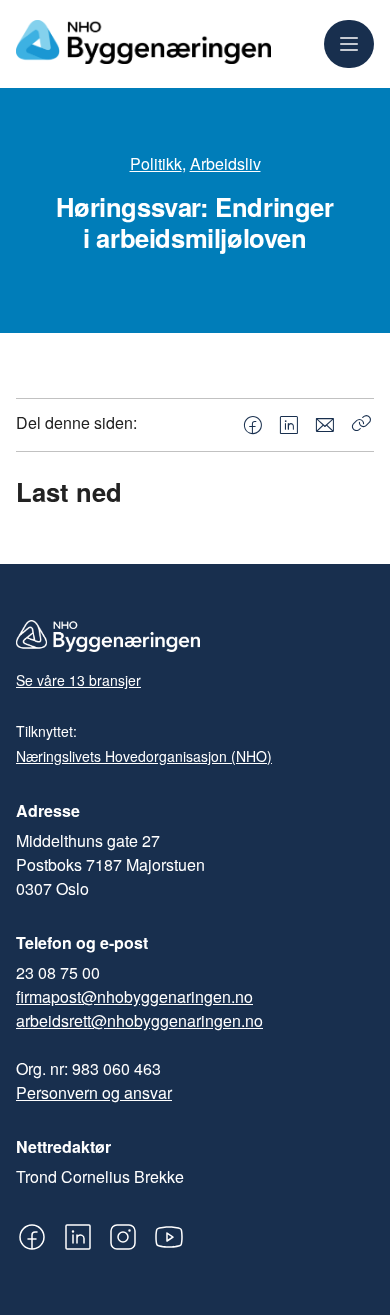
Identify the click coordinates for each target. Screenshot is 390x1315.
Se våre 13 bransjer (78, 680)
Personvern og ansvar (94, 1092)
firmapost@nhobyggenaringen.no (134, 996)
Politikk (156, 163)
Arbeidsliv (225, 163)
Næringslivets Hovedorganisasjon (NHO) (144, 756)
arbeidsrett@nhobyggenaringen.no (139, 1020)
